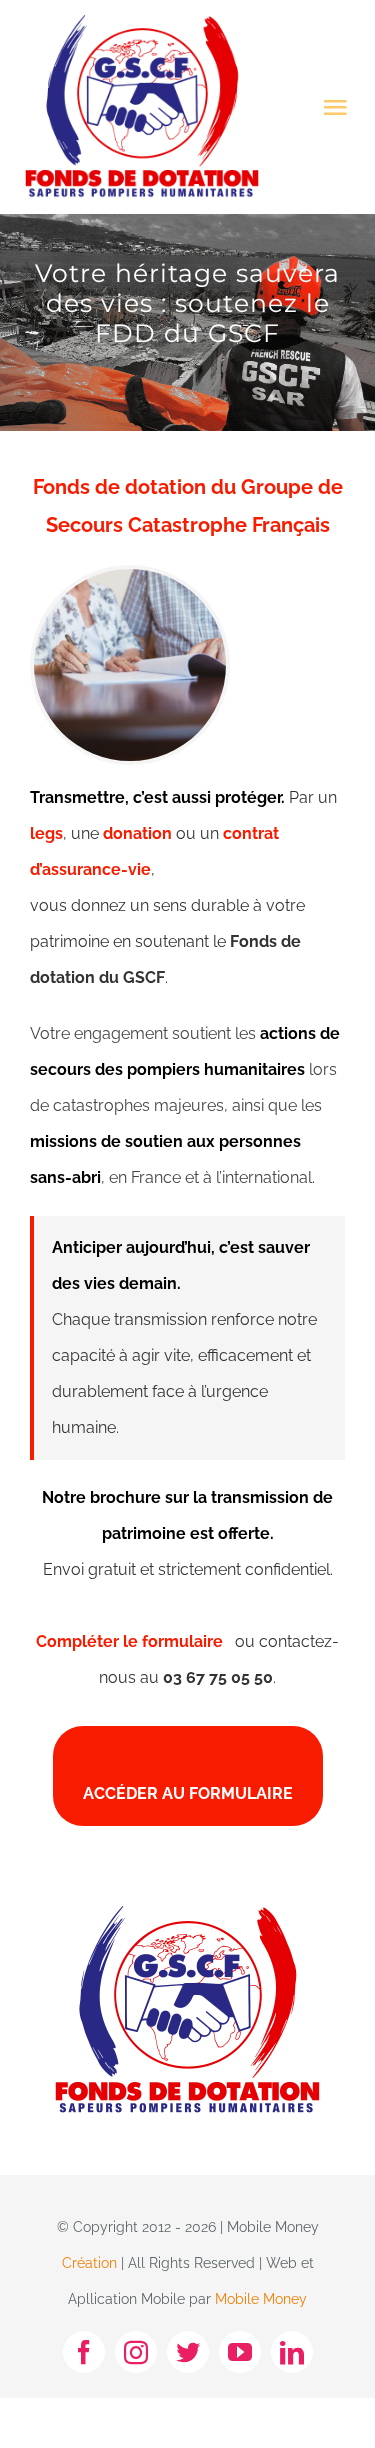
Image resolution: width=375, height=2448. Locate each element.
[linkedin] (292, 2352)
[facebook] (84, 2352)
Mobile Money (261, 2299)
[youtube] (240, 2352)
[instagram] (136, 2352)
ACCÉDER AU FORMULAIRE (188, 1793)
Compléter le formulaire (135, 1641)
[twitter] (188, 2352)
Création (89, 2263)
